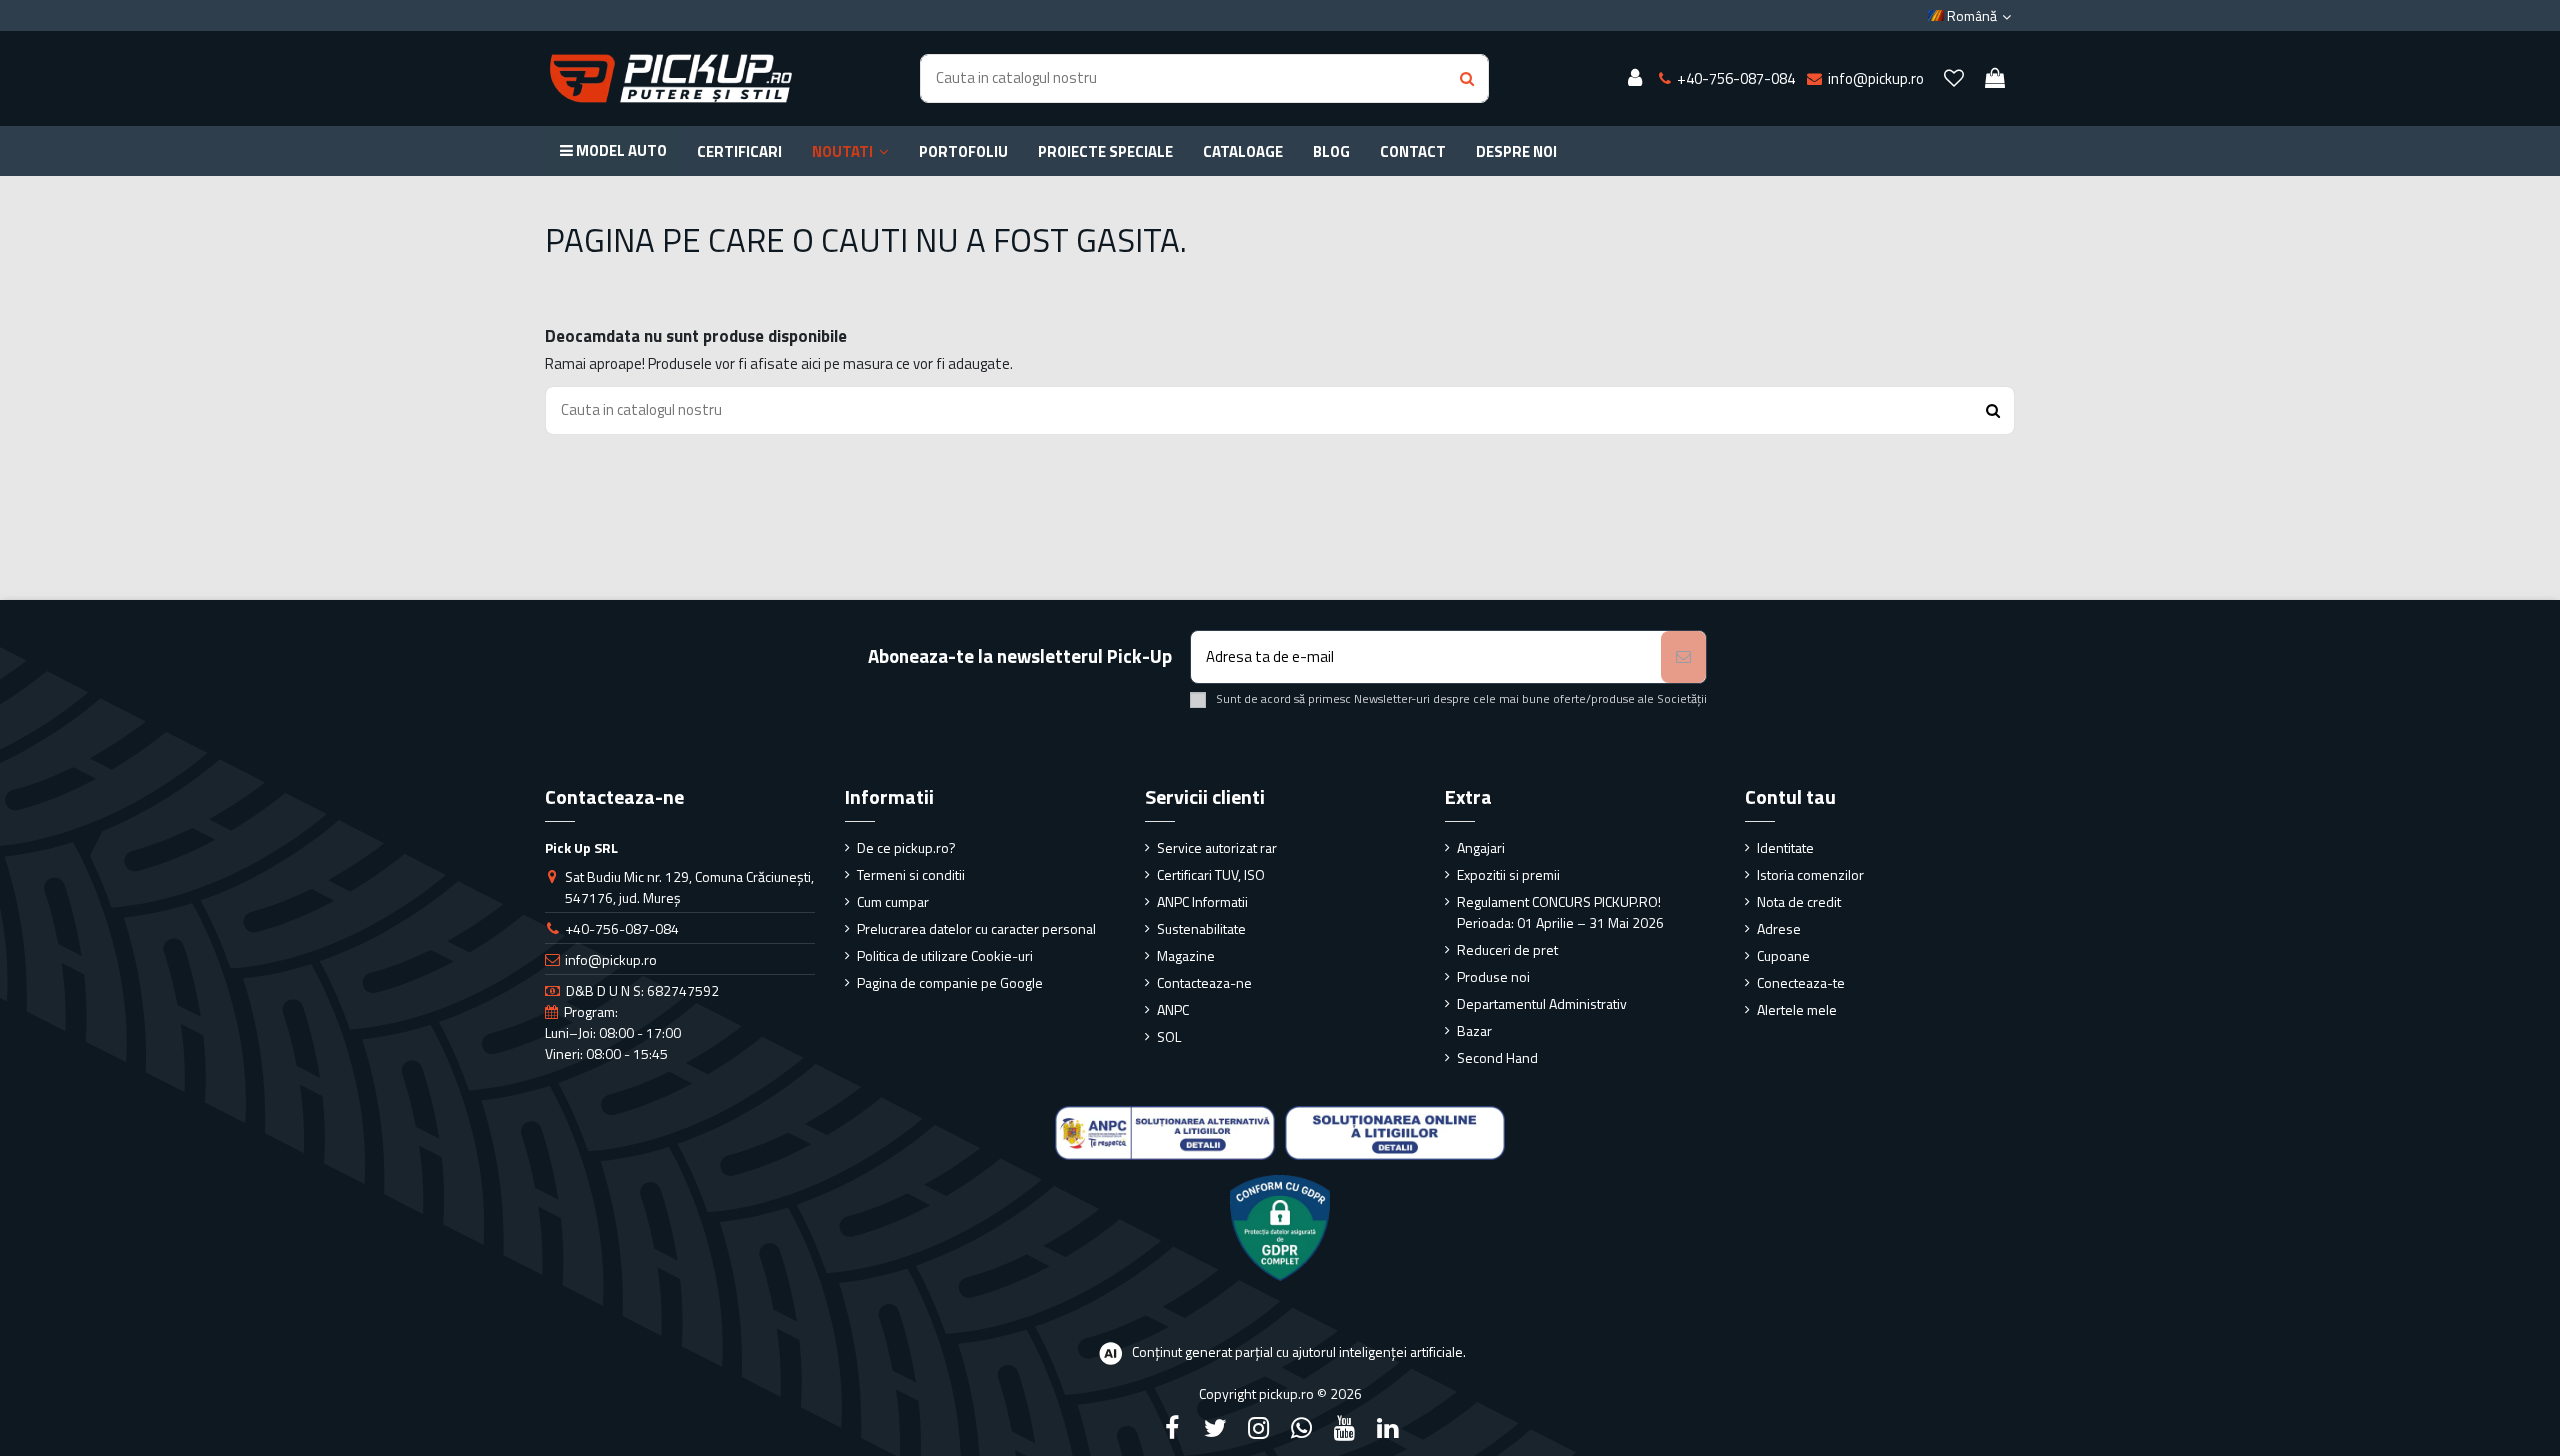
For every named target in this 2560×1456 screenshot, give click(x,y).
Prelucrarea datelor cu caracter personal (976, 928)
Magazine (1186, 955)
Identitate (1785, 847)
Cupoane (1783, 955)
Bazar (1474, 1030)
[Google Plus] (1302, 1428)
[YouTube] (1345, 1428)
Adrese (1779, 928)
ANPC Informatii (1202, 901)
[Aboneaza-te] (1683, 657)
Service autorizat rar (1217, 847)
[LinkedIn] (1388, 1428)
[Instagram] (1258, 1428)
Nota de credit (1799, 901)
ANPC (1173, 1009)
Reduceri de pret (1507, 949)
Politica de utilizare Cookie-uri (945, 955)
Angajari (1481, 847)
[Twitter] (1215, 1428)
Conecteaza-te (1801, 982)
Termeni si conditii (911, 874)
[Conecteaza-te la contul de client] (1635, 79)
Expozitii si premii (1508, 874)
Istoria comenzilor (1810, 874)
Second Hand (1497, 1057)
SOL (1169, 1036)
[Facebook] (1172, 1428)
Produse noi (1493, 976)
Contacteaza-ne (1204, 982)
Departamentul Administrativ (1542, 1003)
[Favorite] (1954, 79)
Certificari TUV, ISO (1211, 874)
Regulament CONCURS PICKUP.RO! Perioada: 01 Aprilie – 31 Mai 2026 (1560, 912)
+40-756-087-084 (622, 928)
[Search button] (1467, 78)
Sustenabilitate (1201, 928)
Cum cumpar (893, 901)
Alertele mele (1797, 1009)
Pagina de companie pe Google (950, 982)
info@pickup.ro (611, 959)
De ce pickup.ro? (906, 847)
